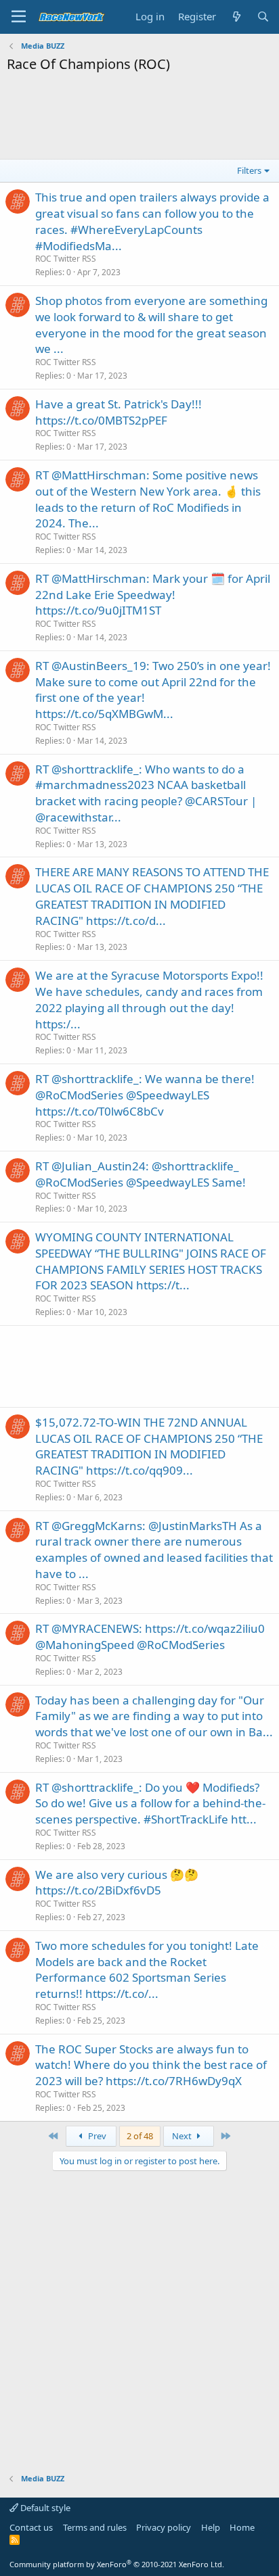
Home (242, 2527)
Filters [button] (249, 170)
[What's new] (236, 17)
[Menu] (19, 17)
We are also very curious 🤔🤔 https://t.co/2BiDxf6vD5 (117, 1883)
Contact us (31, 2527)
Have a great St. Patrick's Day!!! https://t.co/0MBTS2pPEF (119, 412)
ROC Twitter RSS (66, 259)
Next (183, 2136)
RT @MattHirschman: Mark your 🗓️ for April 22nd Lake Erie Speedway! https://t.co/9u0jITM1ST (153, 595)
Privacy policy (164, 2527)
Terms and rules (95, 2527)
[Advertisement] (139, 114)
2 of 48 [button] (140, 2136)
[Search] (263, 17)
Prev (96, 2136)
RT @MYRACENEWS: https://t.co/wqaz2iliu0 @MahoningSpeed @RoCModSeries (150, 1637)
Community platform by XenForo (117, 2564)
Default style (44, 2508)
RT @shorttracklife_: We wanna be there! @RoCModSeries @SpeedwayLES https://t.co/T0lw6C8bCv (145, 1095)
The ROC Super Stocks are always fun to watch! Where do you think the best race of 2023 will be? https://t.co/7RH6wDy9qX (151, 2065)
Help (211, 2527)
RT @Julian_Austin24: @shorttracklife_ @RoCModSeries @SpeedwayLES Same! (141, 1174)
